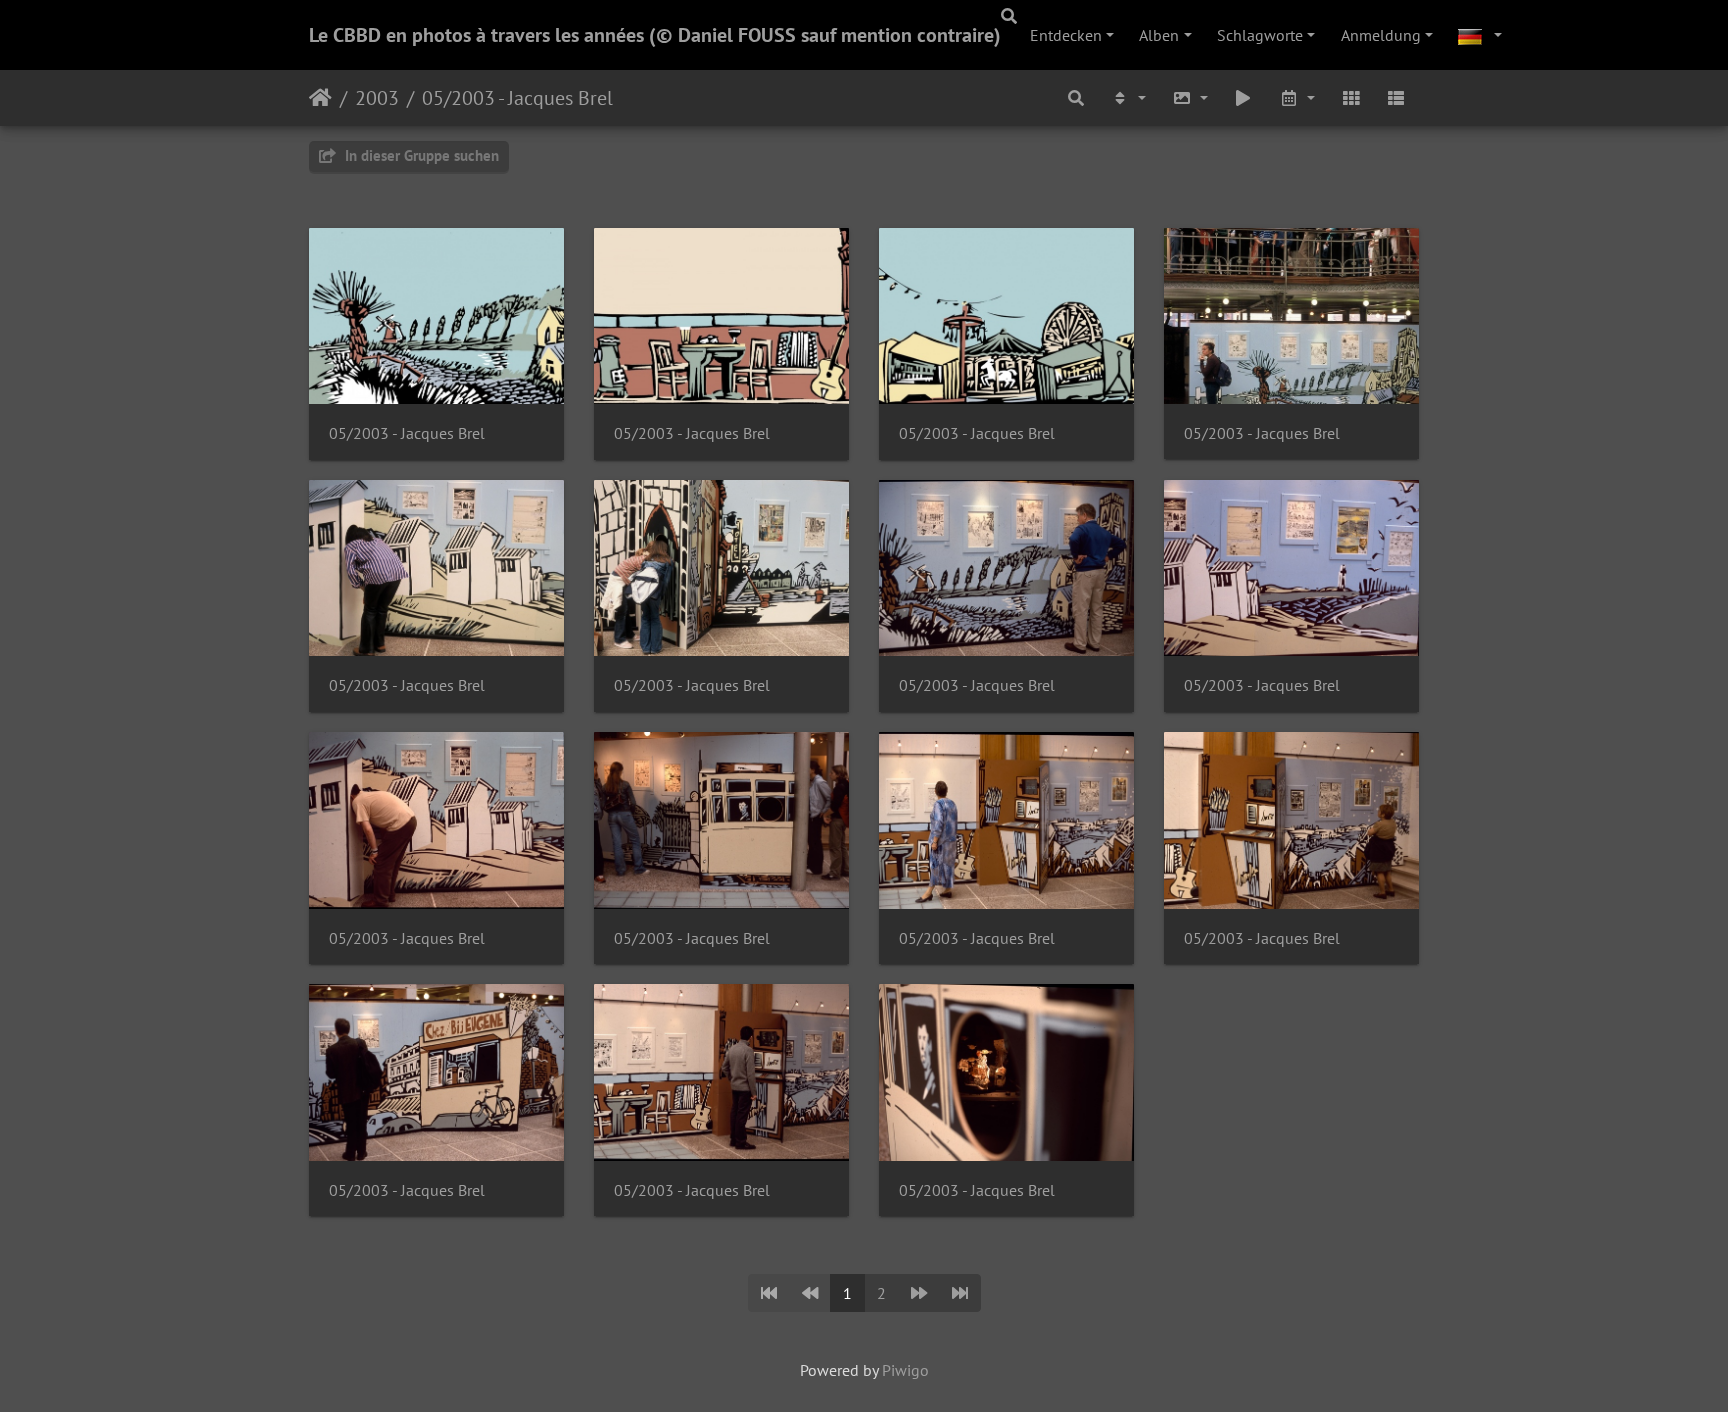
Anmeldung (1381, 35)
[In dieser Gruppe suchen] (1077, 98)
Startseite (320, 98)
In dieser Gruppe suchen (420, 155)
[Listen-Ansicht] (1396, 98)
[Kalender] (1297, 98)
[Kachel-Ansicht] (1351, 98)
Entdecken (1066, 35)
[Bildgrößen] (1190, 98)
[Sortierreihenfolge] (1128, 98)
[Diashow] (1244, 98)
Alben (1159, 35)
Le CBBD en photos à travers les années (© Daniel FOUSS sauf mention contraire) (655, 35)
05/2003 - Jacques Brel (517, 98)
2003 (377, 98)
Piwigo (905, 1370)
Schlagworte (1260, 35)
